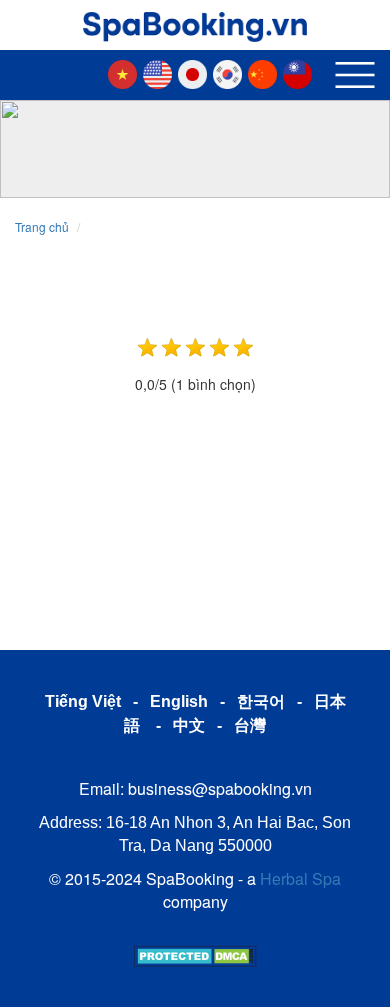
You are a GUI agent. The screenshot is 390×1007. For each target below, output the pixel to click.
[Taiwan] (302, 72)
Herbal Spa (300, 878)
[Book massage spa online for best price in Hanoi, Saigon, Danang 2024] (195, 21)
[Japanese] (197, 72)
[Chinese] (267, 72)
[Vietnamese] (127, 72)
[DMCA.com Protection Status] (195, 954)
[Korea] (232, 72)
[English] (162, 72)
